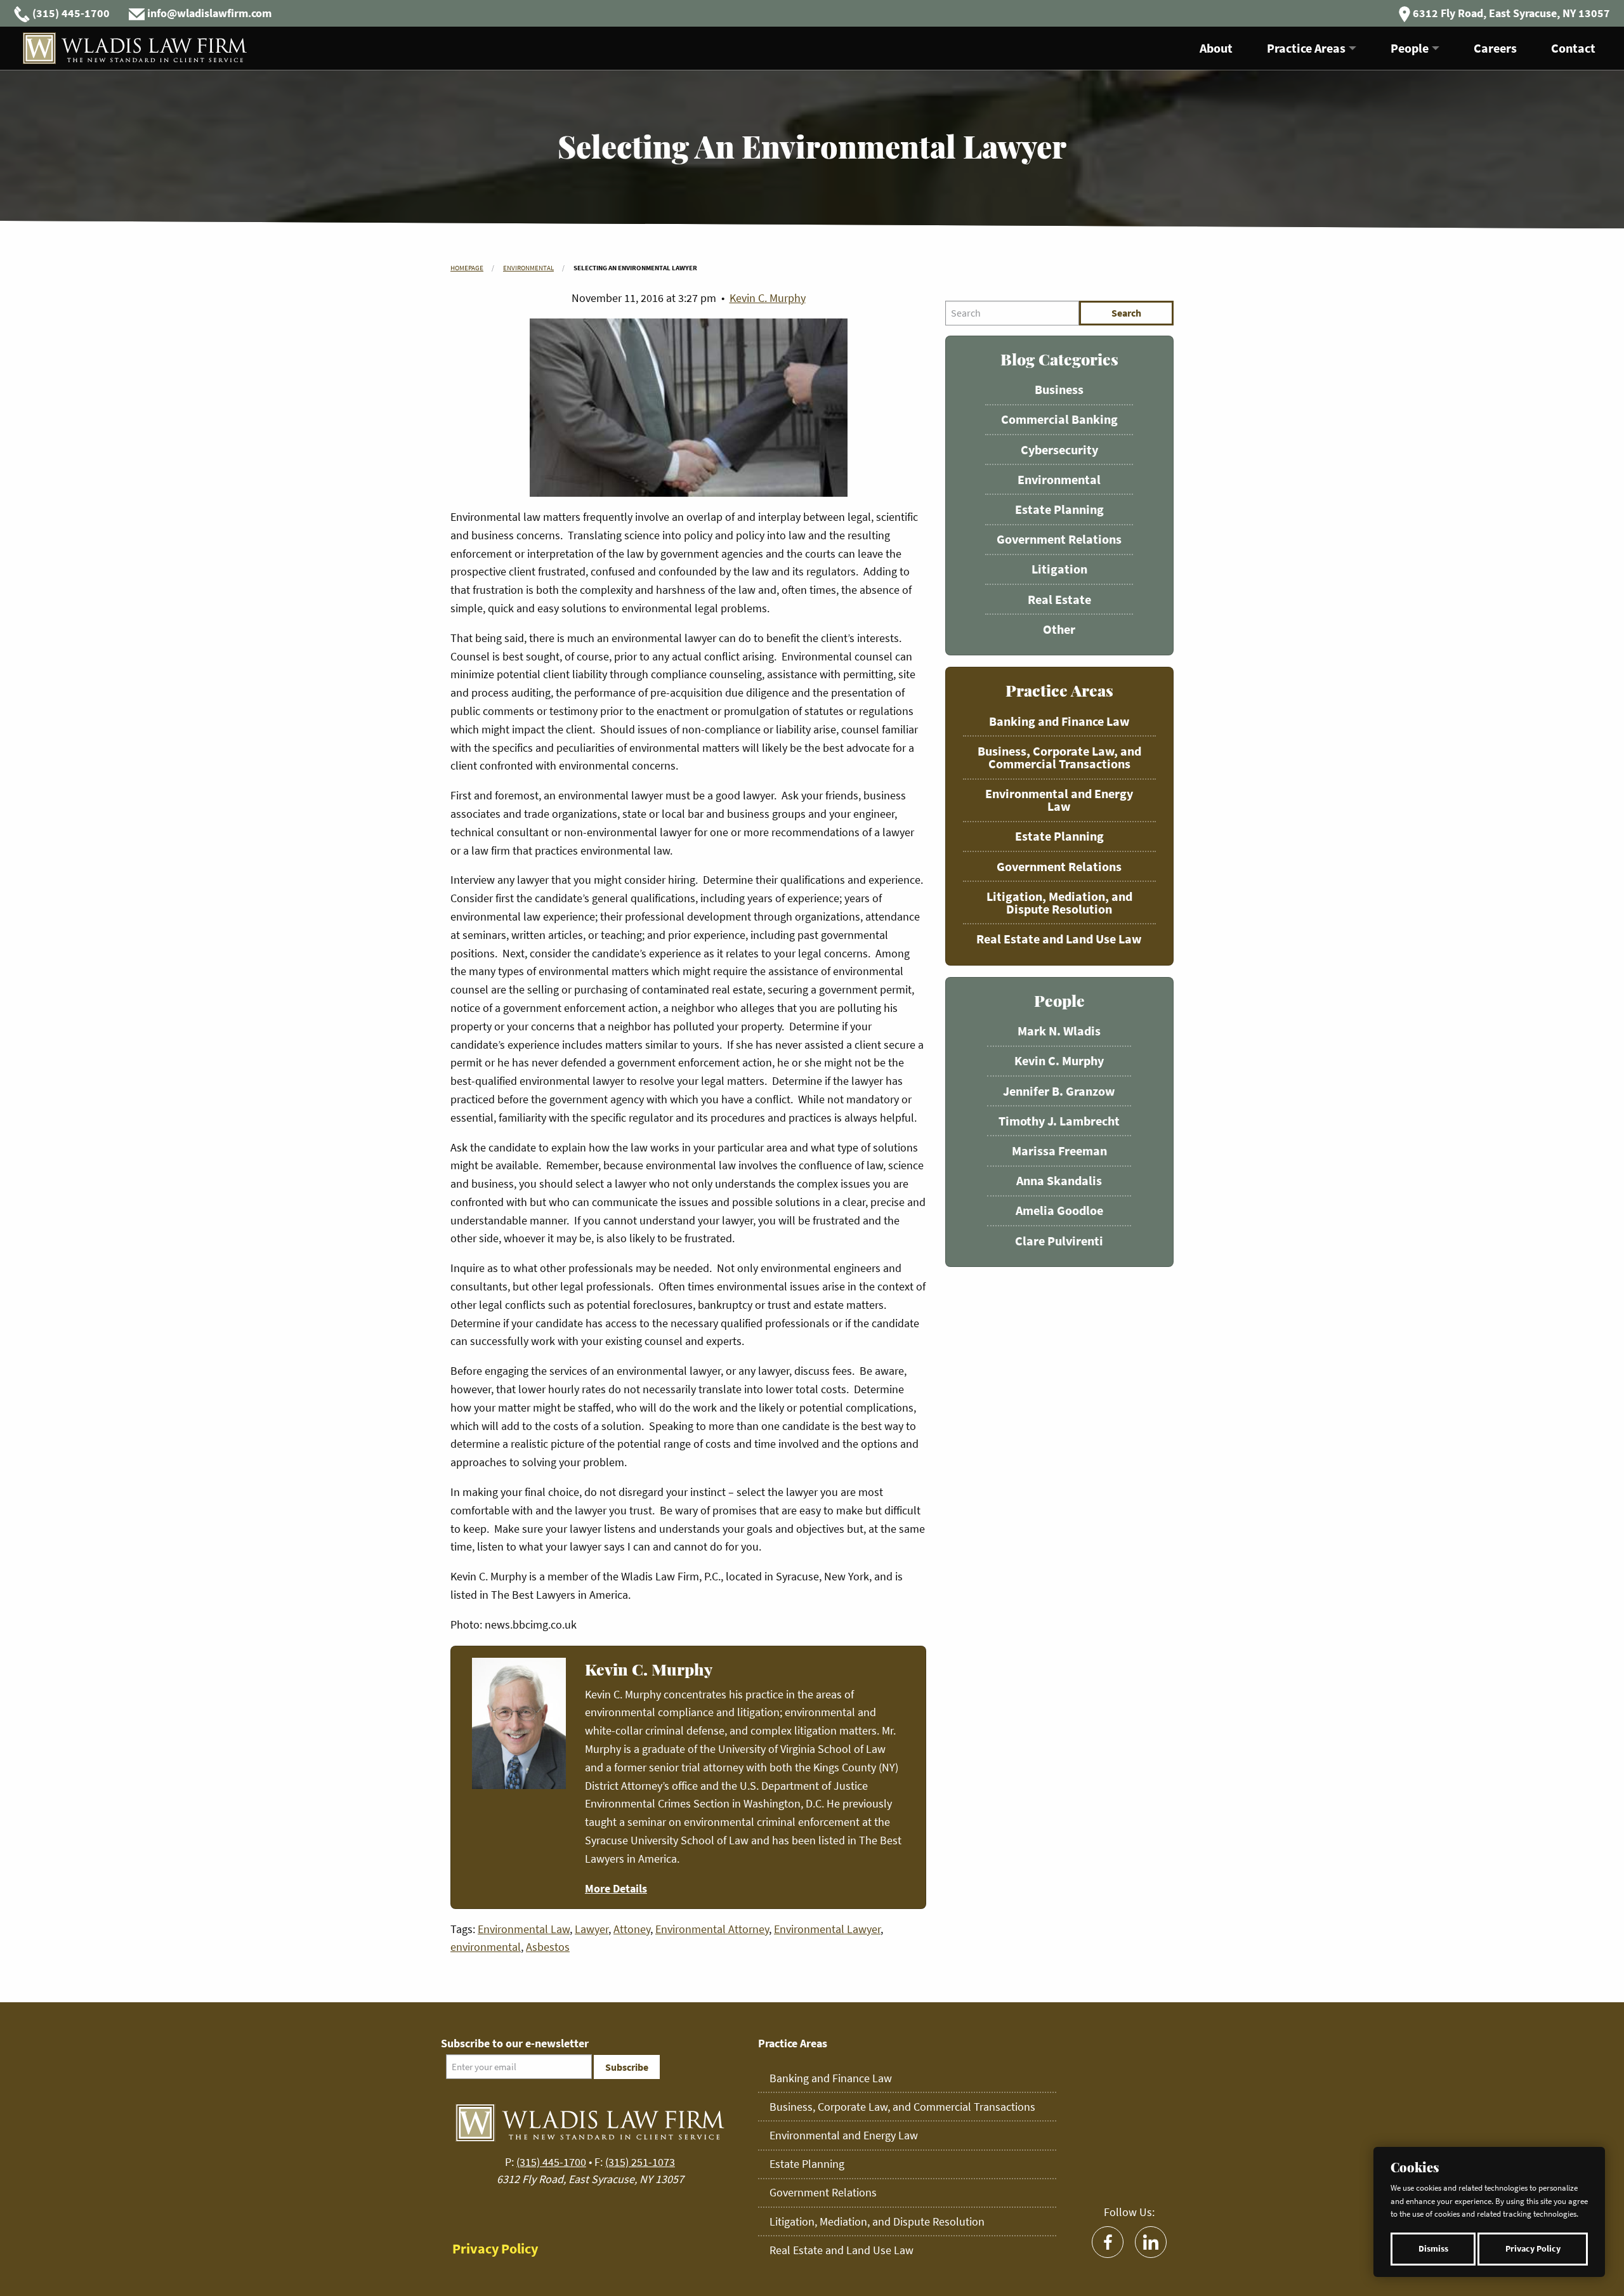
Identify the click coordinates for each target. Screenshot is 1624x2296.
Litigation (1059, 569)
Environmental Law (524, 1929)
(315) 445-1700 (71, 13)
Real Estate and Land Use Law (1059, 939)
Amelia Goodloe (1059, 1210)
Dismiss (1433, 2249)
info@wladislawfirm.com (209, 13)
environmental (486, 1947)
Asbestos (548, 1947)
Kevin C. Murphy (768, 298)
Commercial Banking (1059, 419)
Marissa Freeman (1059, 1151)
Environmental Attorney (712, 1929)
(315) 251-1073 (640, 2162)
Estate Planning (1059, 509)
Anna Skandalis (1059, 1180)
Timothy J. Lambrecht (1059, 1121)
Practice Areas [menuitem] (1306, 48)
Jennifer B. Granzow (1059, 1091)
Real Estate (1059, 599)
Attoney (632, 1929)
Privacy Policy (1533, 2249)
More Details (616, 1888)
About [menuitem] (1216, 48)
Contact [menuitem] (1573, 48)
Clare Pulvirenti (1059, 1241)
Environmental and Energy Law (1059, 800)
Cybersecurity (1059, 449)
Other (1059, 629)
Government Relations (1059, 539)
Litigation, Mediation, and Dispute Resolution (1059, 902)
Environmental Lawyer (827, 1929)
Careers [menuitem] (1495, 48)
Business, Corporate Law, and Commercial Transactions (1059, 757)
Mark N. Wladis (1059, 1031)
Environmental (528, 268)
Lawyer (592, 1929)
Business (1059, 389)
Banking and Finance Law (1059, 721)
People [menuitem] (1410, 48)
